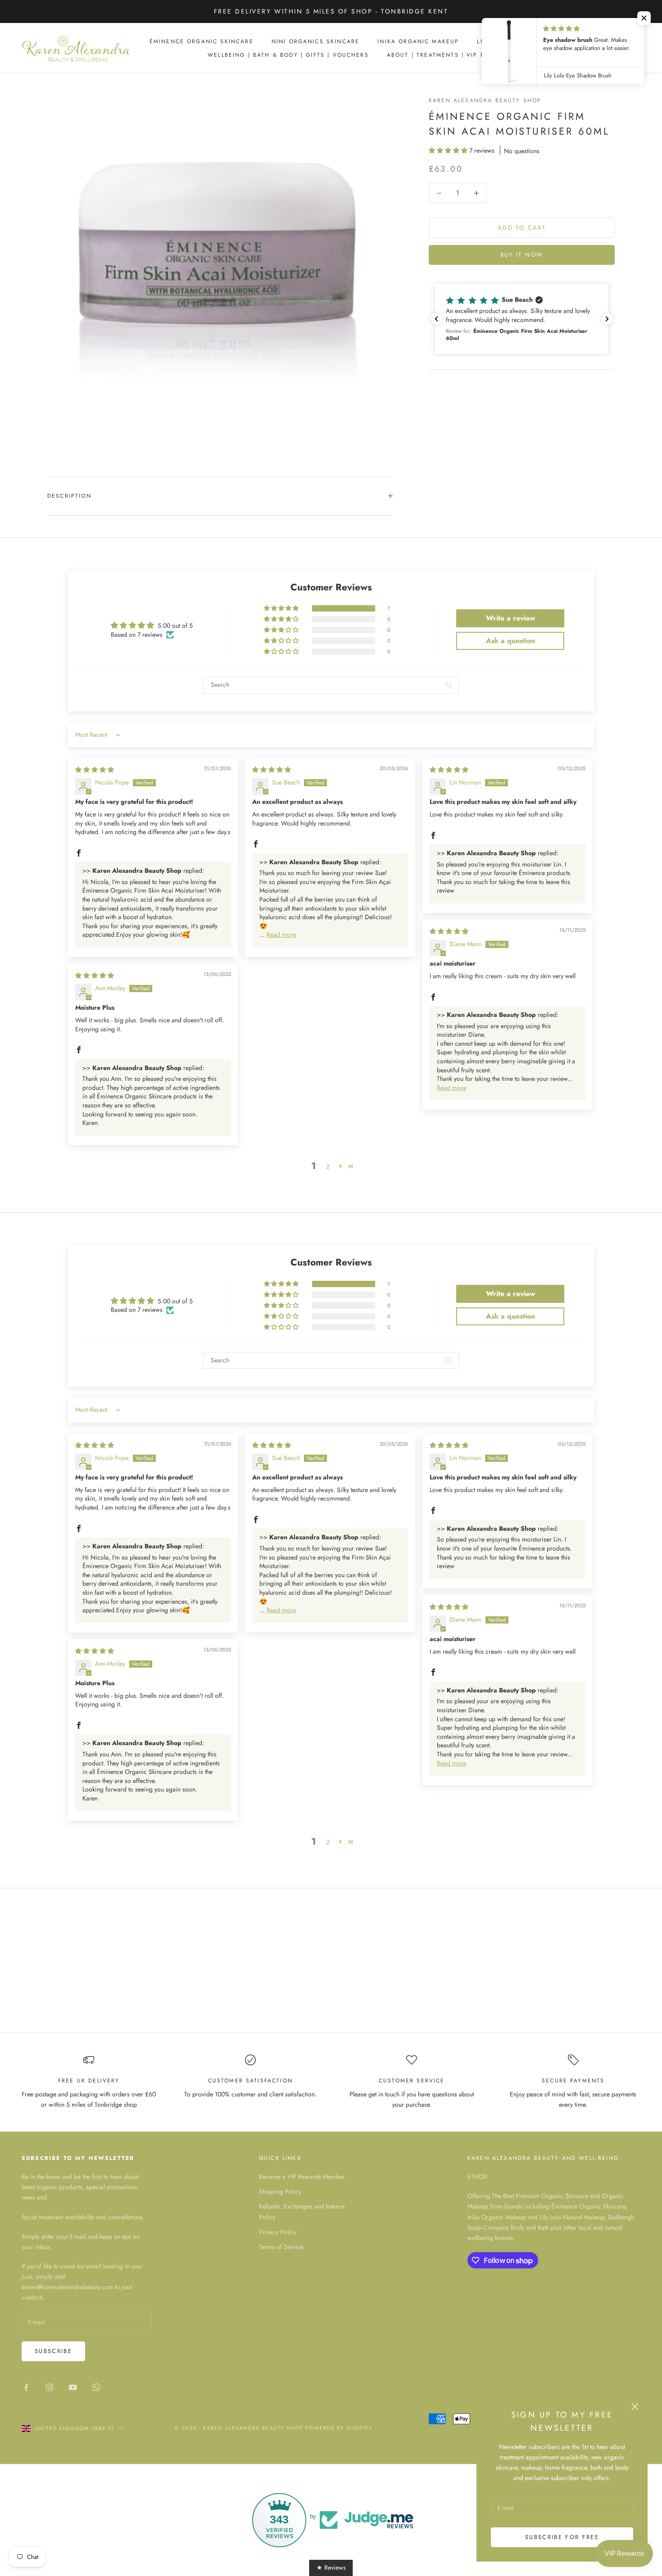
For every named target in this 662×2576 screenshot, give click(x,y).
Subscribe (53, 2351)
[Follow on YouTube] (73, 2387)
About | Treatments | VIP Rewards (449, 55)
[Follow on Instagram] (50, 2387)
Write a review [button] (510, 618)
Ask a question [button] (510, 641)
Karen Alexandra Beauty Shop (485, 100)
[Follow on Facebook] (26, 2387)
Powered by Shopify (339, 2428)
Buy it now (522, 255)
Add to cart (522, 228)
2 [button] (328, 1166)
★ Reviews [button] (331, 2567)
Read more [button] (281, 934)
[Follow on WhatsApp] (96, 2387)
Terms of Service (281, 2247)
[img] (95, 770)
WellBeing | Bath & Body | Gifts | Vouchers (288, 55)
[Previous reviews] (436, 319)
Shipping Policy (280, 2191)
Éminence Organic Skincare (202, 41)
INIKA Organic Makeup (418, 41)
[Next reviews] (607, 319)
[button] (449, 150)
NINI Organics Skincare (316, 41)
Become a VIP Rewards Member (302, 2177)
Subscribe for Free (562, 2537)
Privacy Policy (278, 2232)
